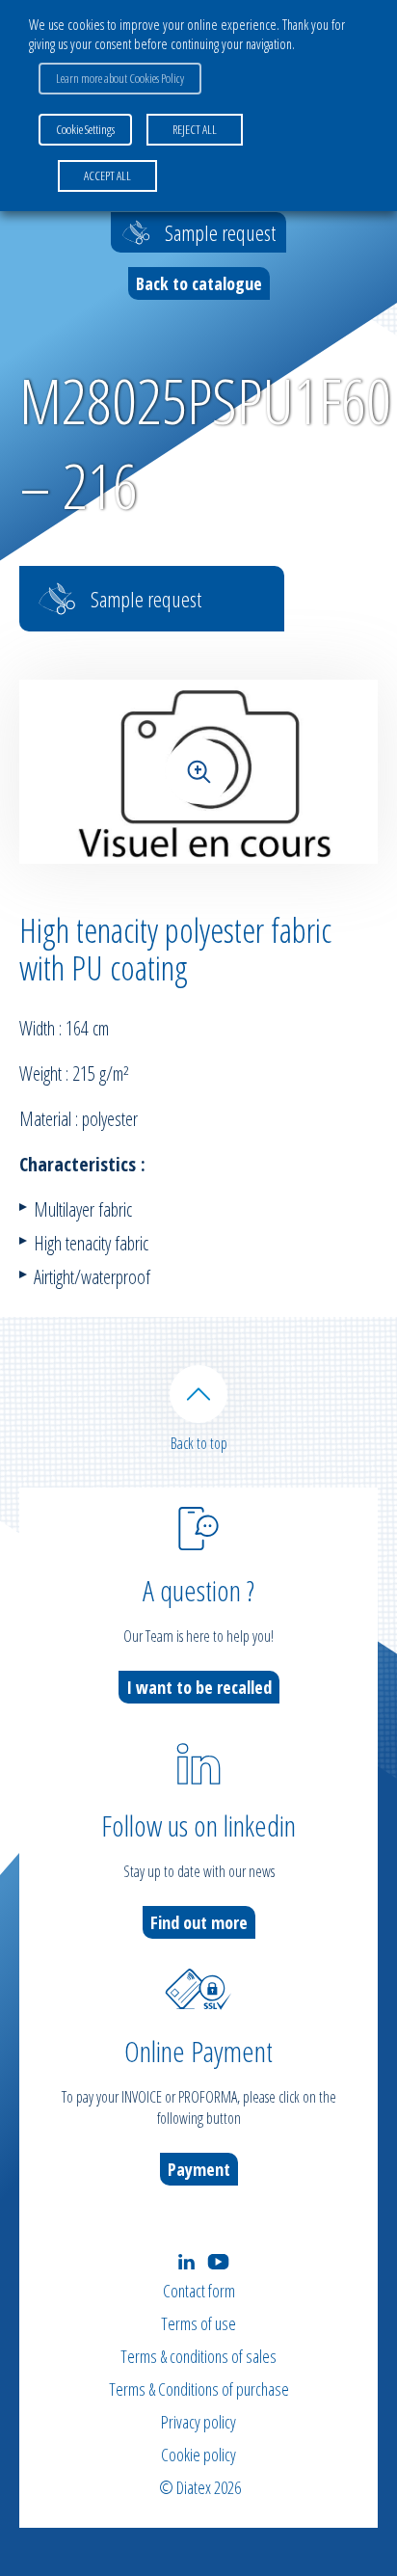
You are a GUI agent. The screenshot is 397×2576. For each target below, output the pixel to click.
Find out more (199, 1922)
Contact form (199, 2291)
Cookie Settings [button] (85, 129)
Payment (199, 2169)
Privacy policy (198, 2422)
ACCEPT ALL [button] (107, 175)
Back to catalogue (199, 283)
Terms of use (198, 2323)
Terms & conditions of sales (198, 2356)
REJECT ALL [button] (195, 129)
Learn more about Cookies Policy (120, 78)
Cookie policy (198, 2455)
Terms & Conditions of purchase (199, 2389)
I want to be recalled (199, 1687)
